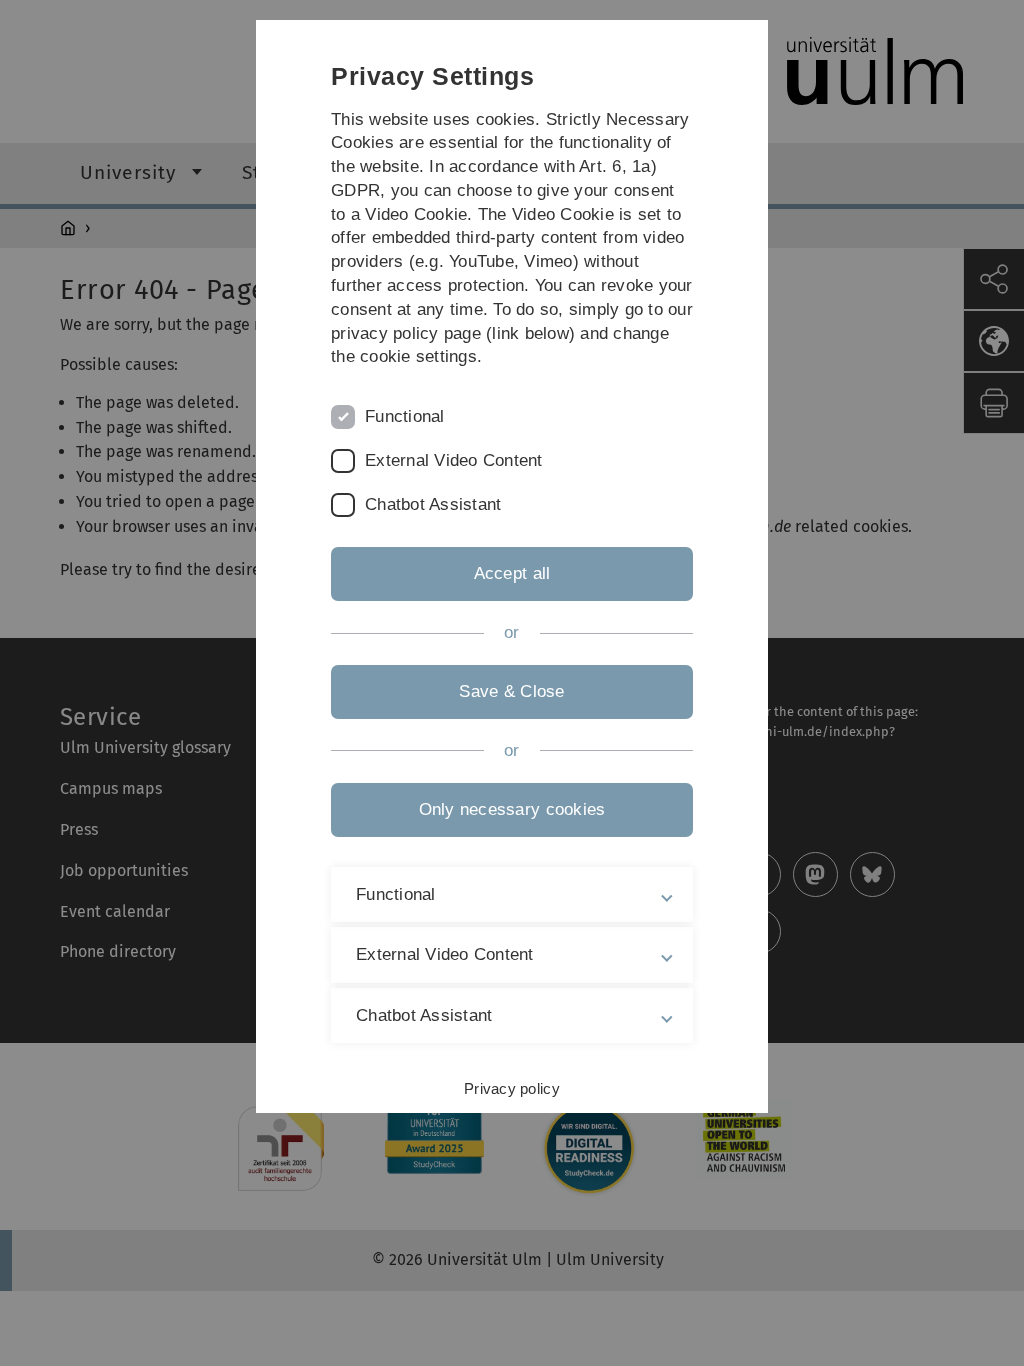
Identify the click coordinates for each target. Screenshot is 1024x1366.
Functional (405, 416)
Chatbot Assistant (433, 504)
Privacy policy (512, 1088)
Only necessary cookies (512, 809)
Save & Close (511, 691)
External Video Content (454, 460)
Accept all (512, 573)
